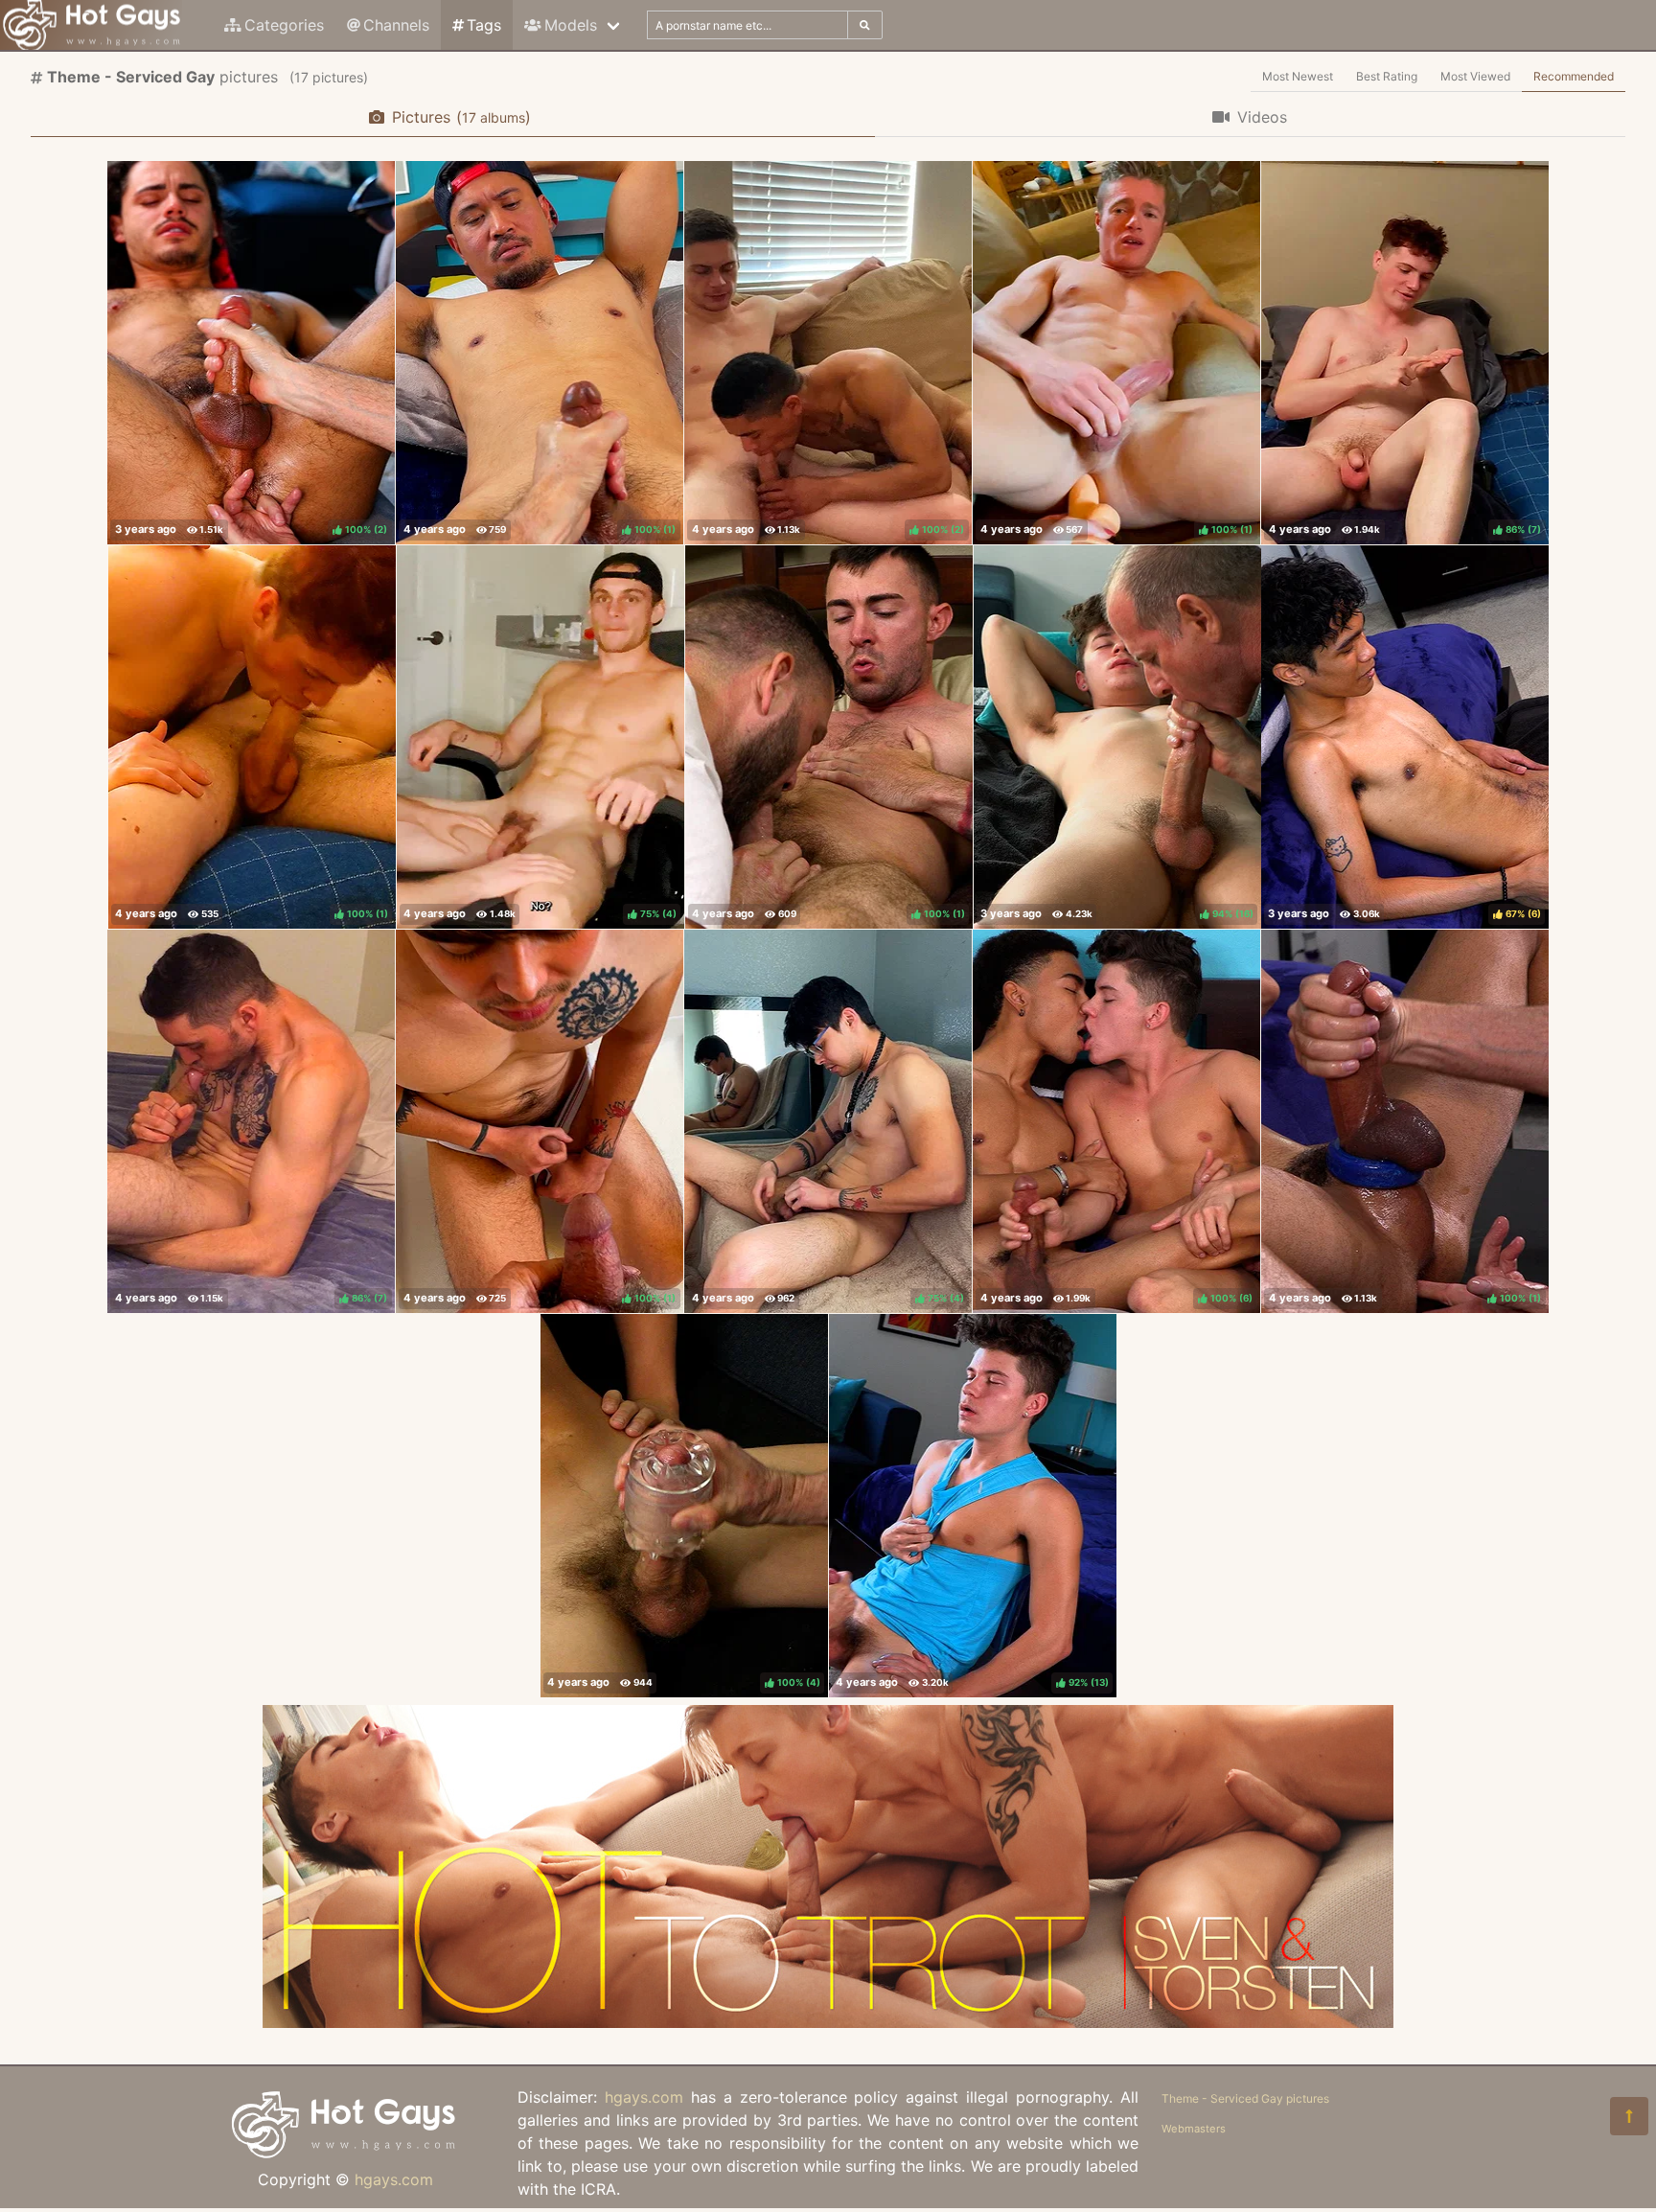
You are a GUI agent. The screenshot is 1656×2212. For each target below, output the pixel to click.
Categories (284, 25)
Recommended (1574, 76)
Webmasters (1194, 2129)
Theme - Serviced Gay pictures (1245, 2098)
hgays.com (394, 2179)
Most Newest (1298, 76)
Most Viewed (1475, 76)
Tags (484, 25)
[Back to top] (1629, 2116)
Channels (396, 25)
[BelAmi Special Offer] (828, 2022)
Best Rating (1387, 76)
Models (571, 25)
